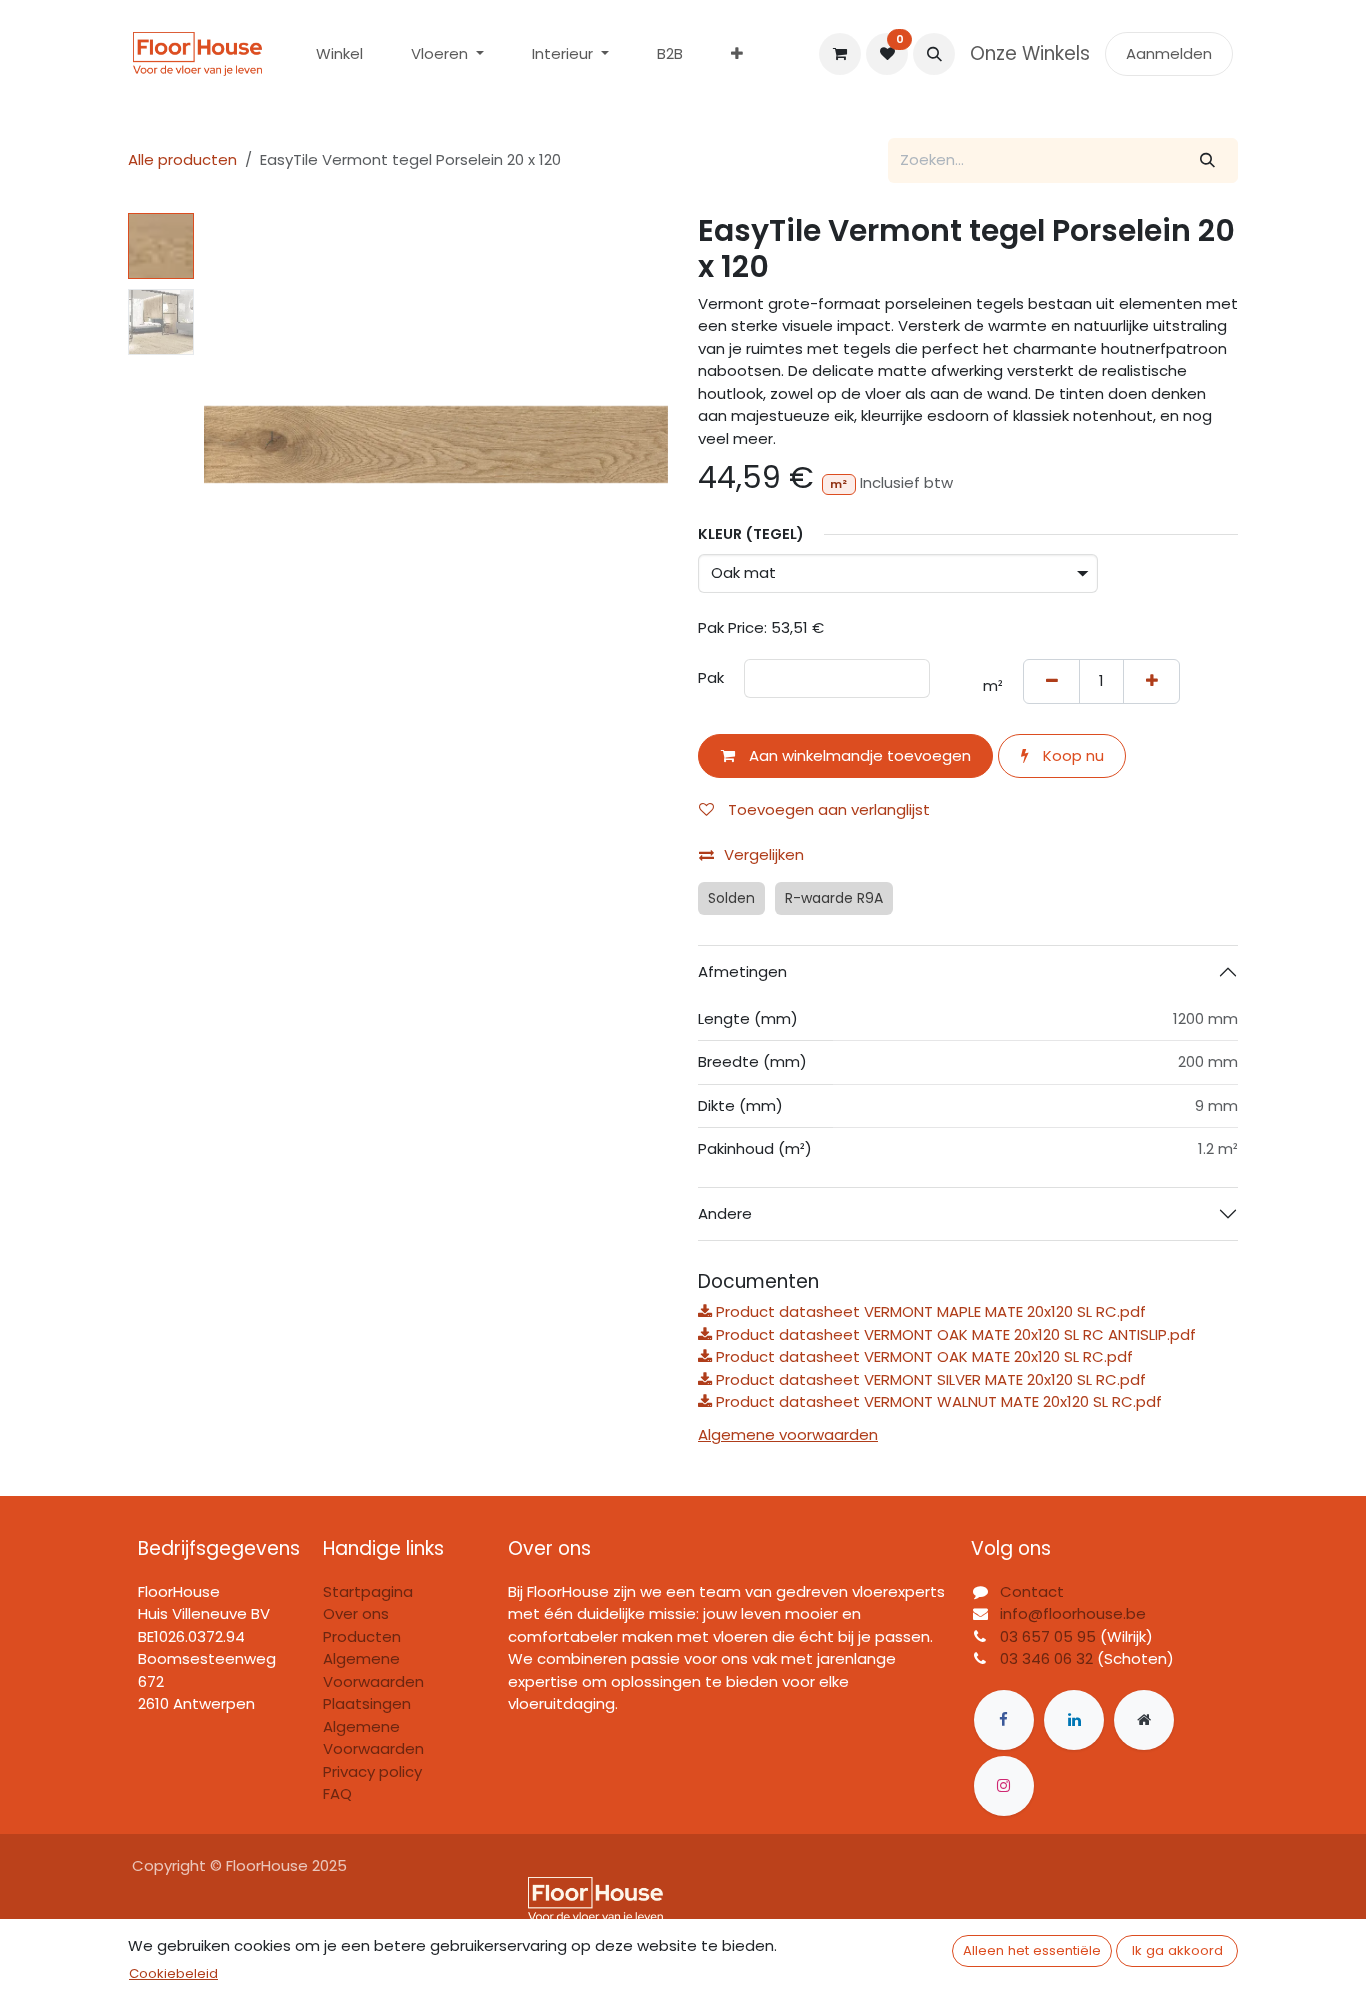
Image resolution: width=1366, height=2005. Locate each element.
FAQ (337, 1793)
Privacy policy (372, 1771)
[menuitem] (339, 54)
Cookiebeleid (173, 1973)
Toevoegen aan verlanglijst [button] (827, 809)
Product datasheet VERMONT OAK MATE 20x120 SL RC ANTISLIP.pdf (954, 1334)
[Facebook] (1004, 1720)
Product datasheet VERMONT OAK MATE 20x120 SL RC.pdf (922, 1356)
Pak (711, 677)
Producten (362, 1636)
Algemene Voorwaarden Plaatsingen (373, 1681)
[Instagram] (1004, 1786)
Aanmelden (1169, 53)
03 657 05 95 (1048, 1636)
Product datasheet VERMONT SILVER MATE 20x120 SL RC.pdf (929, 1379)
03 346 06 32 (1046, 1658)
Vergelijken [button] (764, 854)
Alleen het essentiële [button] (1032, 1950)
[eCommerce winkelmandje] (840, 54)
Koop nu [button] (1071, 755)
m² (993, 685)
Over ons (356, 1613)
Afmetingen (742, 971)
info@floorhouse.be (1073, 1613)
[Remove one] (1051, 681)
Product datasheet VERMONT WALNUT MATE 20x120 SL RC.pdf (937, 1401)
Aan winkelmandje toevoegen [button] (858, 755)
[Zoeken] (1208, 160)
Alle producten (182, 159)
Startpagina (368, 1591)
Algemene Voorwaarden (373, 1738)
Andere (725, 1213)
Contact (1032, 1591)
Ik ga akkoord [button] (1177, 1950)
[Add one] (1151, 681)
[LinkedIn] (1074, 1720)
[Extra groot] (1144, 1720)
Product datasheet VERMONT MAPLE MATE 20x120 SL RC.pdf (929, 1311)
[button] (934, 54)
